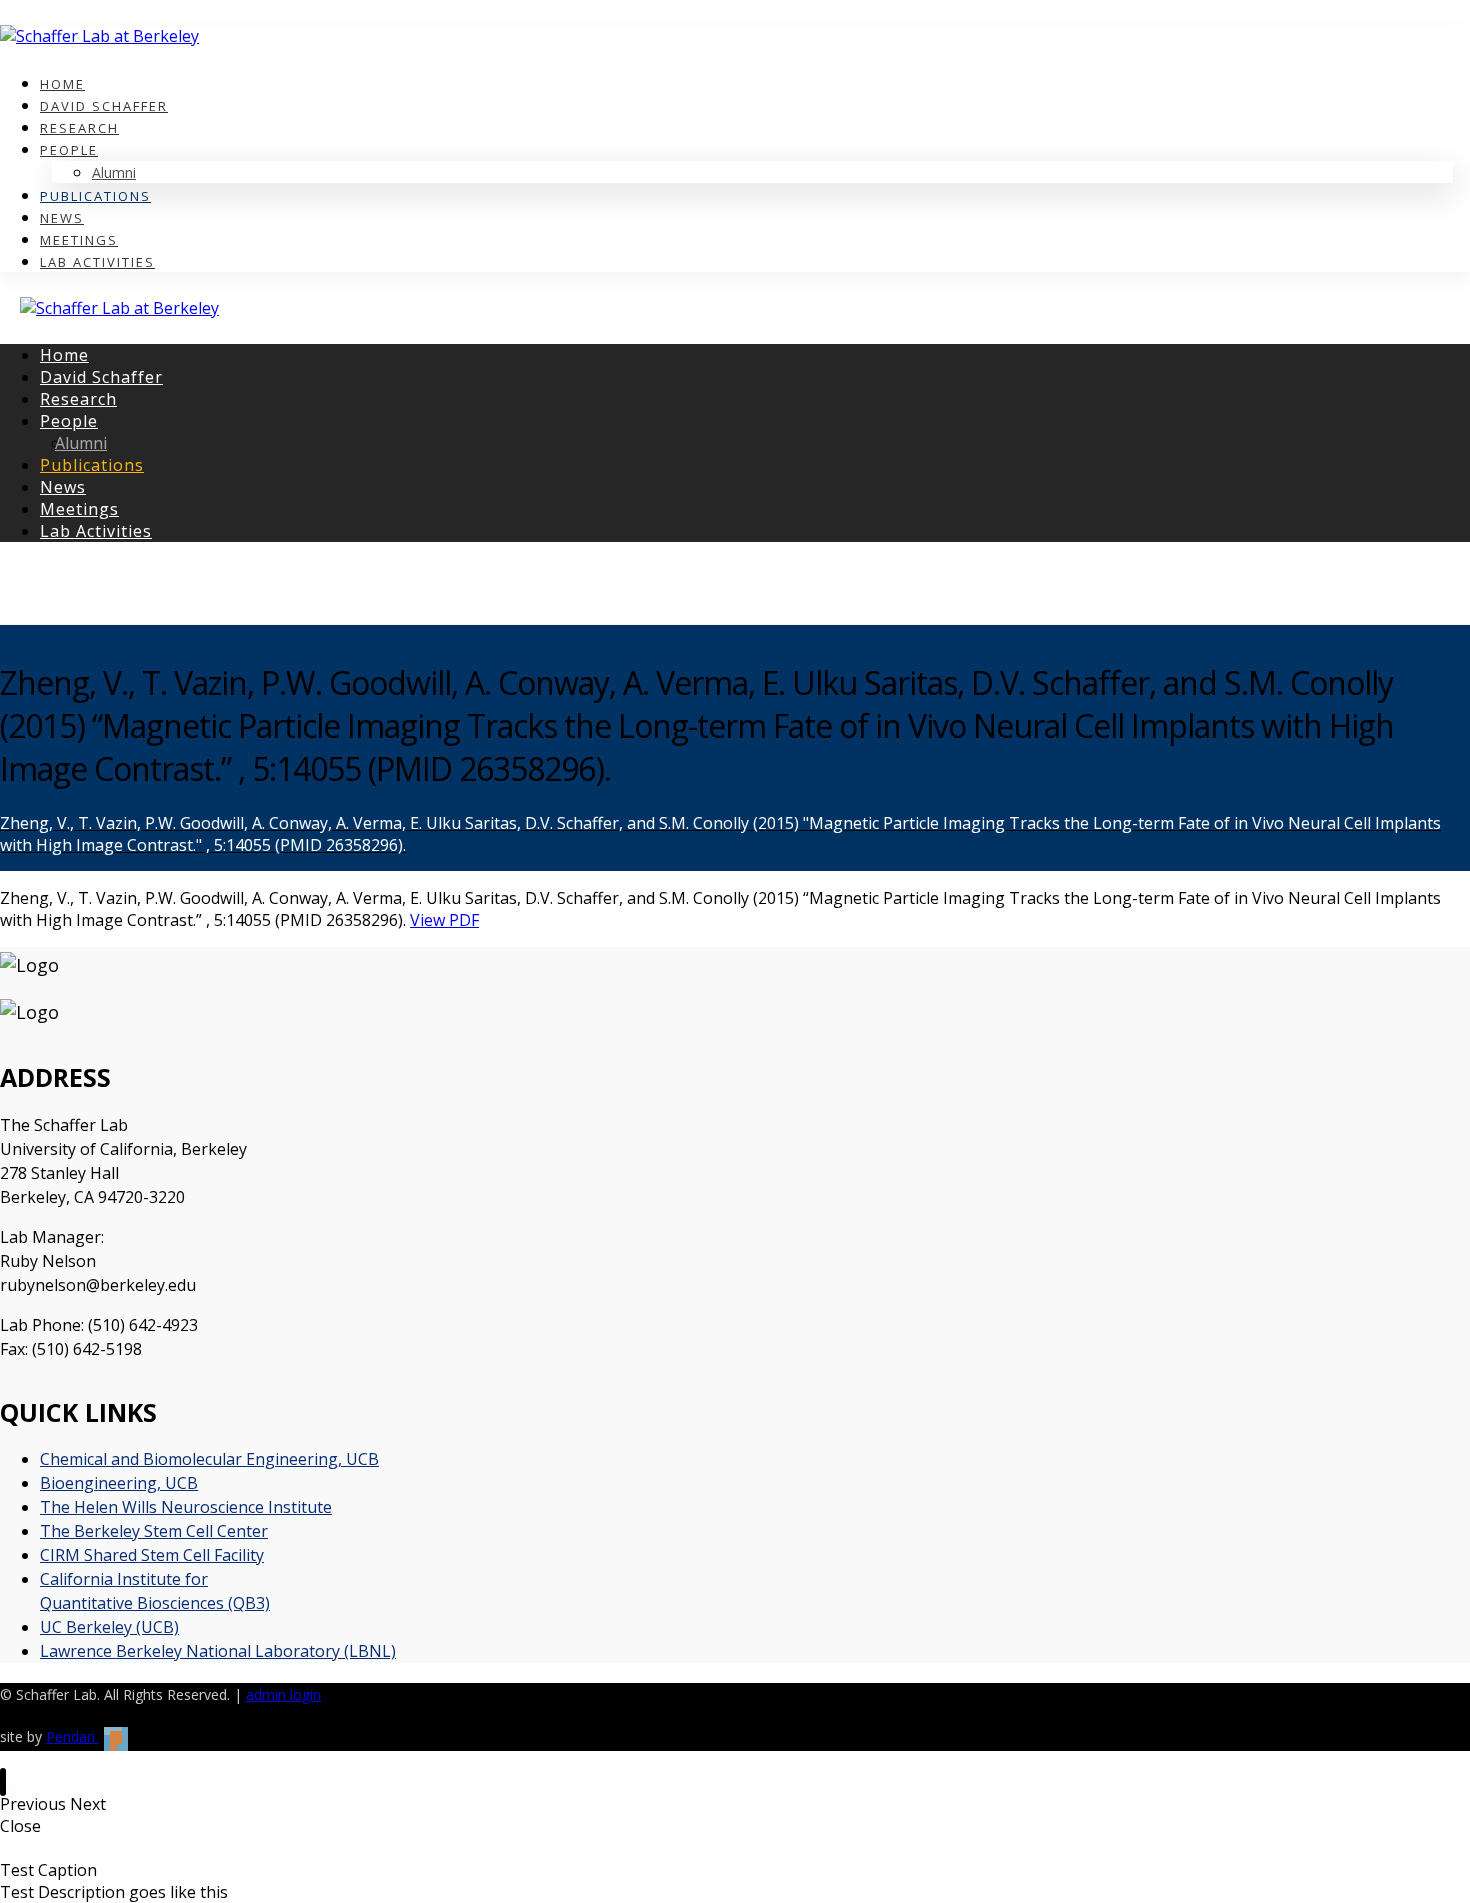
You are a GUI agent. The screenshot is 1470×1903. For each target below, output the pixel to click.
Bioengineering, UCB (119, 1483)
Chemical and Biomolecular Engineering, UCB (209, 1459)
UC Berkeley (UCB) (109, 1627)
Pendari (72, 1736)
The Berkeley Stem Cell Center (154, 1531)
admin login (283, 1694)
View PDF (444, 920)
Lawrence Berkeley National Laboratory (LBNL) (218, 1651)
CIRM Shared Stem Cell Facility (152, 1555)
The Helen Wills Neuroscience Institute (186, 1507)
